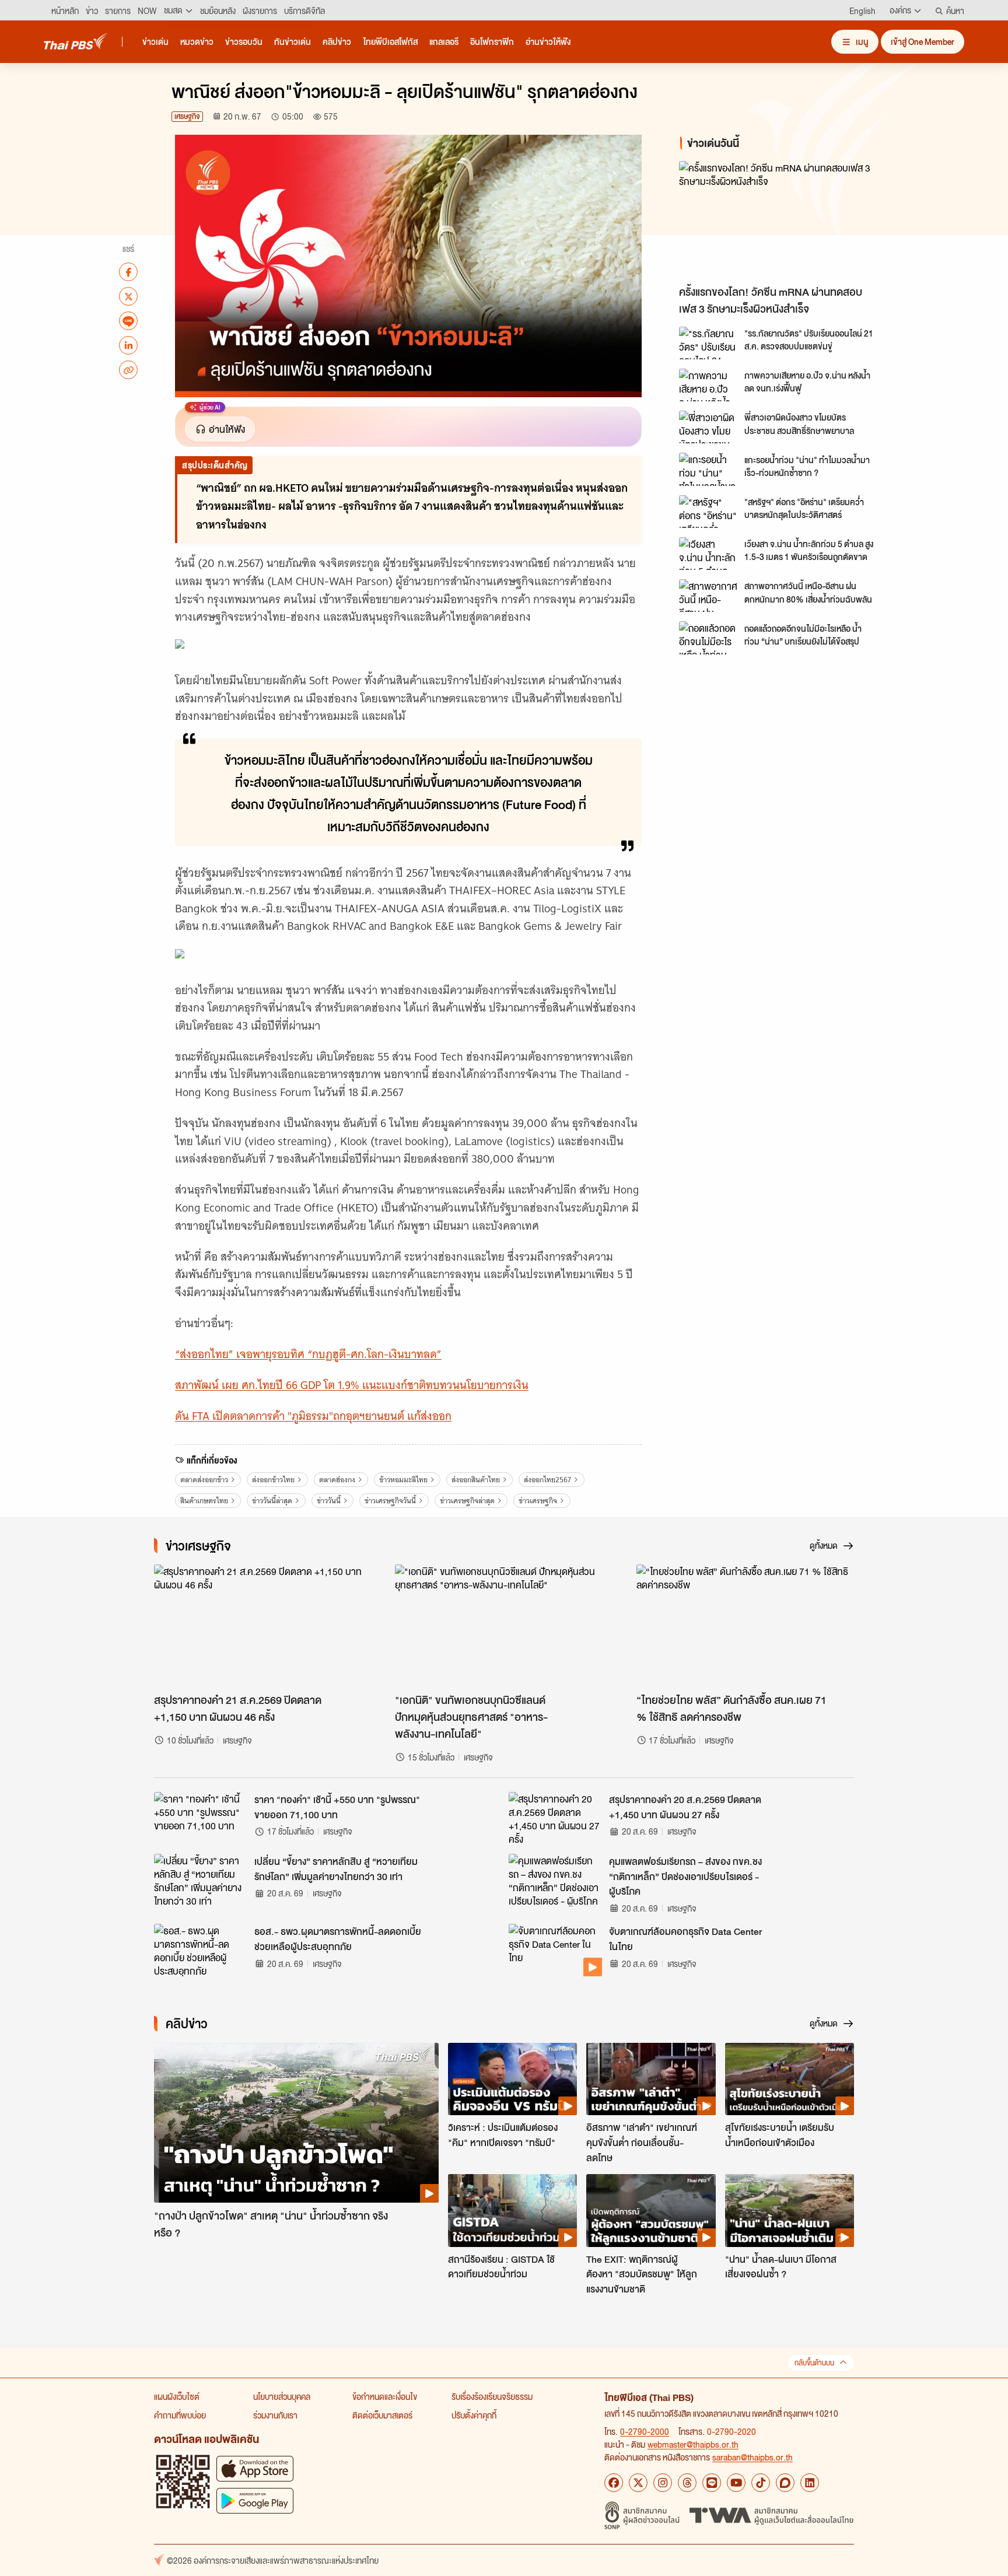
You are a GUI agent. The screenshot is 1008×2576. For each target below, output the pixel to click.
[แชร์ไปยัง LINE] (128, 321)
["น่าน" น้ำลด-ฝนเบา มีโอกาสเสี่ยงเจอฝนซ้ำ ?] (790, 2210)
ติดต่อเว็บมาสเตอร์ (382, 2415)
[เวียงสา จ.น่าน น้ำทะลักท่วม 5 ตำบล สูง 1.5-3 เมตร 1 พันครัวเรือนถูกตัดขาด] (708, 554)
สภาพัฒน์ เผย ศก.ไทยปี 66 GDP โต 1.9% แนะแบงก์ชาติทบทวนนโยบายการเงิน (352, 1385)
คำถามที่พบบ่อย (180, 2415)
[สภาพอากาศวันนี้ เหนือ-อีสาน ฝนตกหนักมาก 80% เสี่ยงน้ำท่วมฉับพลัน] (708, 596)
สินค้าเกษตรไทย (204, 1501)
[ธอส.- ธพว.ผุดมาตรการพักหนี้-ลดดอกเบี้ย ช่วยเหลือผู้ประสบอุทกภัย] (201, 1950)
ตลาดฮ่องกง (337, 1480)
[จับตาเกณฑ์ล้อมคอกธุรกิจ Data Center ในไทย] (555, 1950)
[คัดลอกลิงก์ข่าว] (128, 370)
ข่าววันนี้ (329, 1501)
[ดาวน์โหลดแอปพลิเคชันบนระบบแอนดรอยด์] (255, 2500)
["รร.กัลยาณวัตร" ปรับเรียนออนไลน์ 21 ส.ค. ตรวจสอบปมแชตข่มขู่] (708, 343)
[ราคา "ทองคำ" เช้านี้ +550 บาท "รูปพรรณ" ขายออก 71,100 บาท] (201, 1818)
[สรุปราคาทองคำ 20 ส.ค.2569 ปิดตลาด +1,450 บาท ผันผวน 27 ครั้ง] (555, 1818)
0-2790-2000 (645, 2431)
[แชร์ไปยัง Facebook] (128, 272)
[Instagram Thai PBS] (663, 2483)
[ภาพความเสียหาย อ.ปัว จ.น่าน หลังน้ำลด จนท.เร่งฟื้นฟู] (708, 385)
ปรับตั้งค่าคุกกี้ (474, 2415)
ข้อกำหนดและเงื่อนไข (385, 2396)
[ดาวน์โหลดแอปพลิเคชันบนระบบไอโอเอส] (255, 2468)
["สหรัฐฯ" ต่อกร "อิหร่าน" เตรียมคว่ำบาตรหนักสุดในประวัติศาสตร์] (708, 512)
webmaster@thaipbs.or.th (693, 2444)
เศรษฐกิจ (187, 116)
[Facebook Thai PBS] (614, 2483)
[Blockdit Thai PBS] (785, 2483)
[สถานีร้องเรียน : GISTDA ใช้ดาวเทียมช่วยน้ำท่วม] (512, 2210)
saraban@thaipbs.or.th (752, 2457)
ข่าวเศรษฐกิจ (538, 1501)
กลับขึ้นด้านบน (814, 2363)
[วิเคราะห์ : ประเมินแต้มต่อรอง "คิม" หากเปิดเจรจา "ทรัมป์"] (512, 2079)
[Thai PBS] (76, 41)
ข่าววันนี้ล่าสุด (272, 1501)
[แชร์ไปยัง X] (128, 296)
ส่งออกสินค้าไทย (476, 1480)
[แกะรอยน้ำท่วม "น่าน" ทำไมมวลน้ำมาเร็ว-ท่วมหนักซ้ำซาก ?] (708, 469)
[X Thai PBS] (638, 2483)
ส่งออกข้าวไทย (273, 1480)
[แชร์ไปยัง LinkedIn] (128, 345)
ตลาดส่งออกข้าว (204, 1480)
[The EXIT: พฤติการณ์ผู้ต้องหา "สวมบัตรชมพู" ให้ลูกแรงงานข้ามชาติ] (651, 2210)
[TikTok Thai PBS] (761, 2483)
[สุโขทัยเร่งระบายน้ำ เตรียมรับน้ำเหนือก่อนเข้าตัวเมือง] (790, 2079)
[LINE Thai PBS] (712, 2483)
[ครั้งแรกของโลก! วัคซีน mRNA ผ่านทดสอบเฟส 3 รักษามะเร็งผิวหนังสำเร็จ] (784, 220)
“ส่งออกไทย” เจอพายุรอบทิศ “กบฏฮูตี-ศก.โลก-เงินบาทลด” (308, 1354)
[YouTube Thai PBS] (736, 2483)
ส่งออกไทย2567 (547, 1480)
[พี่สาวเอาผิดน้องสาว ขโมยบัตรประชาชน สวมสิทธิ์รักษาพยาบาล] (708, 427)
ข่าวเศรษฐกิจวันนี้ (390, 1501)
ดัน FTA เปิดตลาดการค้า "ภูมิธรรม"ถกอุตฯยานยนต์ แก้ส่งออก (313, 1416)
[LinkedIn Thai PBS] (810, 2483)
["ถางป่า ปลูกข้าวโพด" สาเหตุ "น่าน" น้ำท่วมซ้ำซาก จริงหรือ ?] (296, 2123)
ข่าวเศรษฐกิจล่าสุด (467, 1501)
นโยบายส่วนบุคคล (282, 2396)
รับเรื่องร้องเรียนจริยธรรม (492, 2396)
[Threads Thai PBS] (687, 2483)
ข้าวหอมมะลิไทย (403, 1480)
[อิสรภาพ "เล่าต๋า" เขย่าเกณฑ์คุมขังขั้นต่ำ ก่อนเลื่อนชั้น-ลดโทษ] (651, 2079)
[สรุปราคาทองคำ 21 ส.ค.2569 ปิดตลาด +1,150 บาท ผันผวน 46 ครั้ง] (263, 1626)
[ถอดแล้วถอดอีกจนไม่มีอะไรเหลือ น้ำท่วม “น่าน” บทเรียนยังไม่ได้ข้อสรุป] (708, 638)
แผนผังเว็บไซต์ (177, 2396)
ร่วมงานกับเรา (275, 2415)
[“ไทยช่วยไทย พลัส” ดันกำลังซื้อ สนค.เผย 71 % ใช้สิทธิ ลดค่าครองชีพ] (745, 1626)
